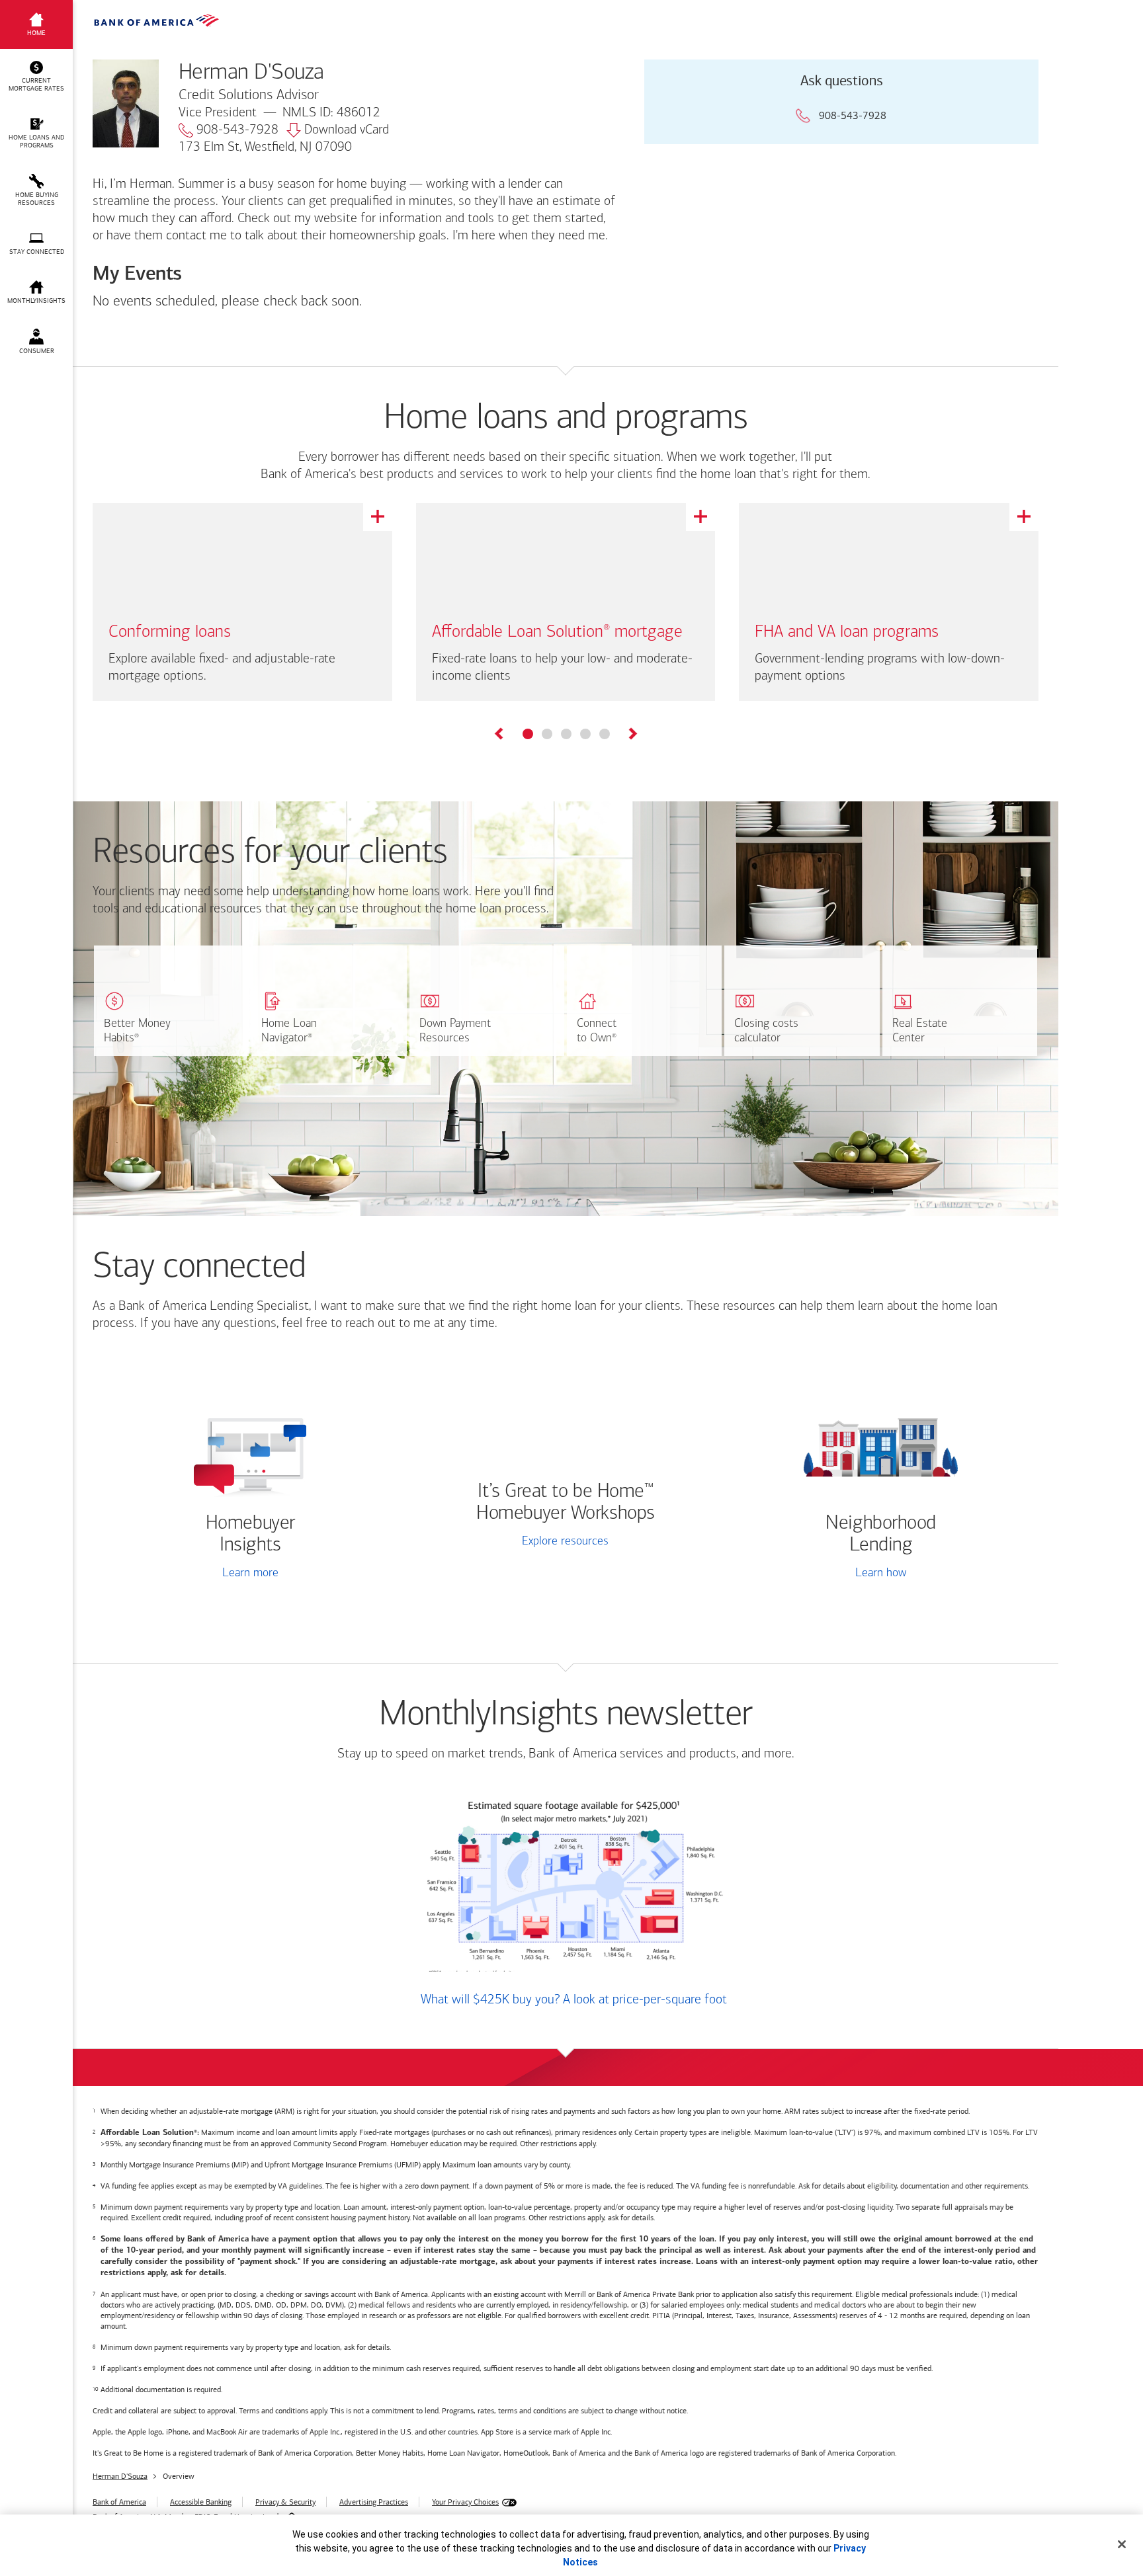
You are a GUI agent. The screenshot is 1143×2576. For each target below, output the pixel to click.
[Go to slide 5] (605, 734)
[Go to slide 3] (566, 734)
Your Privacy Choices (465, 2502)
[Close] (1122, 2544)
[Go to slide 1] (528, 734)
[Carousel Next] (632, 736)
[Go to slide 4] (585, 734)
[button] (36, 77)
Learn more (250, 1574)
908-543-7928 (237, 130)
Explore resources (565, 1542)
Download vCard (347, 130)
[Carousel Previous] (500, 736)
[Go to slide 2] (547, 734)
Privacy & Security (285, 2502)
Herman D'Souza (120, 2476)
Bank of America (119, 2502)
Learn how (881, 1574)
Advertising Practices (374, 2502)
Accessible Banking (201, 2502)
